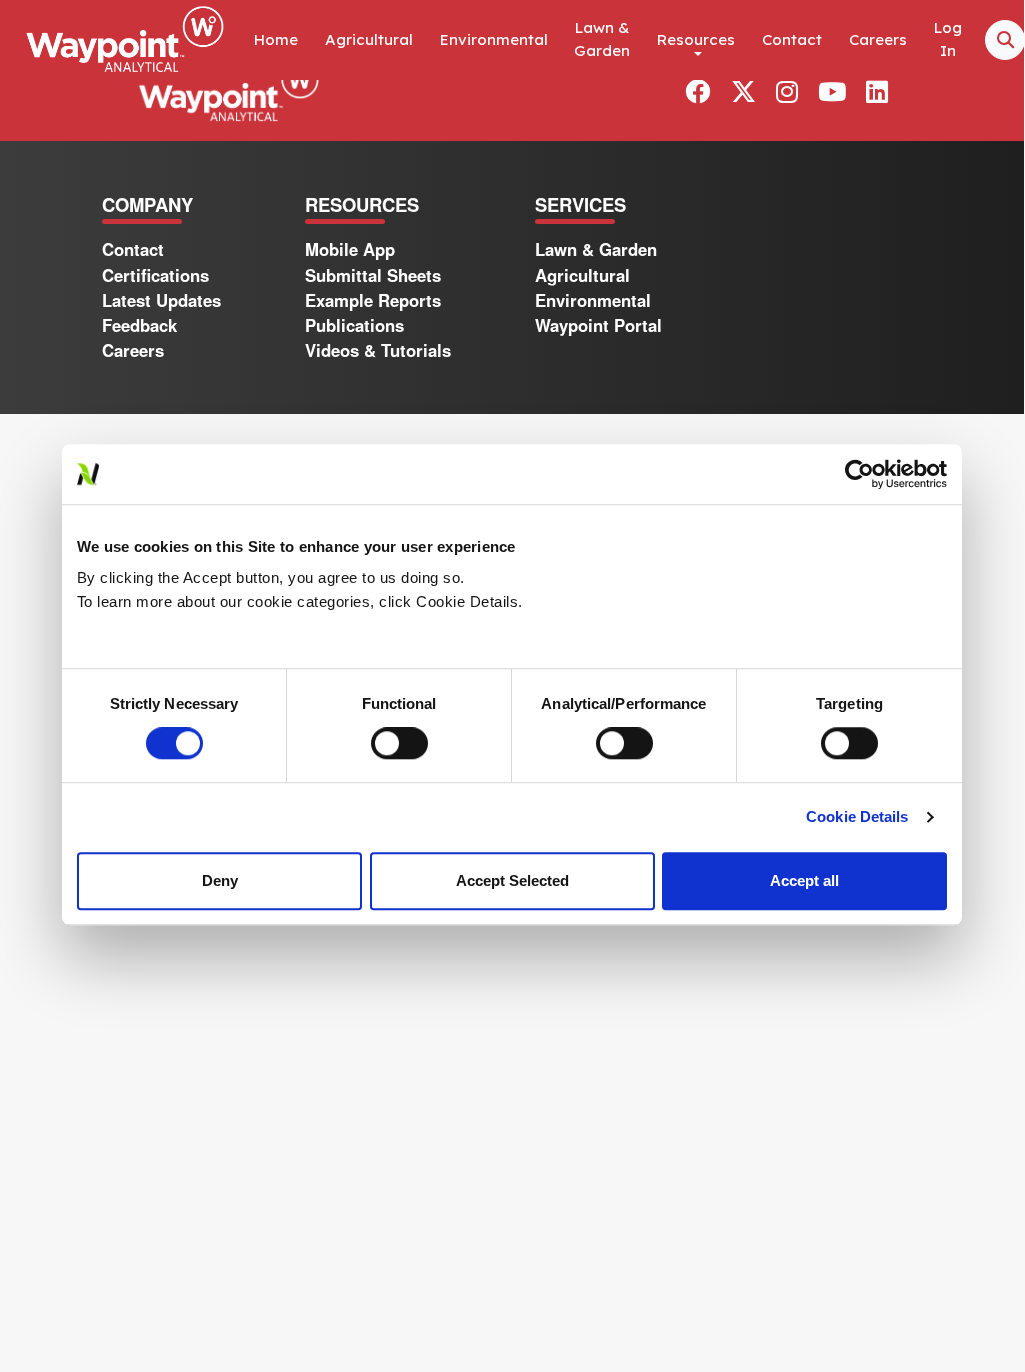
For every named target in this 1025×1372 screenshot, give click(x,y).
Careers (878, 39)
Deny (220, 880)
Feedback (139, 325)
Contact (792, 39)
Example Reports (373, 300)
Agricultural (369, 39)
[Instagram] (787, 92)
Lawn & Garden (602, 39)
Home (276, 39)
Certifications (155, 275)
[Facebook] (697, 92)
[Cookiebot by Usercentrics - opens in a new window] (859, 474)
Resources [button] (696, 39)
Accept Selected (512, 880)
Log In (948, 39)
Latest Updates (161, 300)
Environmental (494, 39)
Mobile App (350, 249)
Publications (354, 325)
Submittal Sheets (373, 275)
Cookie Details (857, 816)
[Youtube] (832, 92)
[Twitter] (743, 92)
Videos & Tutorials (378, 350)
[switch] (399, 743)
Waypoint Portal (598, 325)
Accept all (804, 880)
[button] (877, 91)
